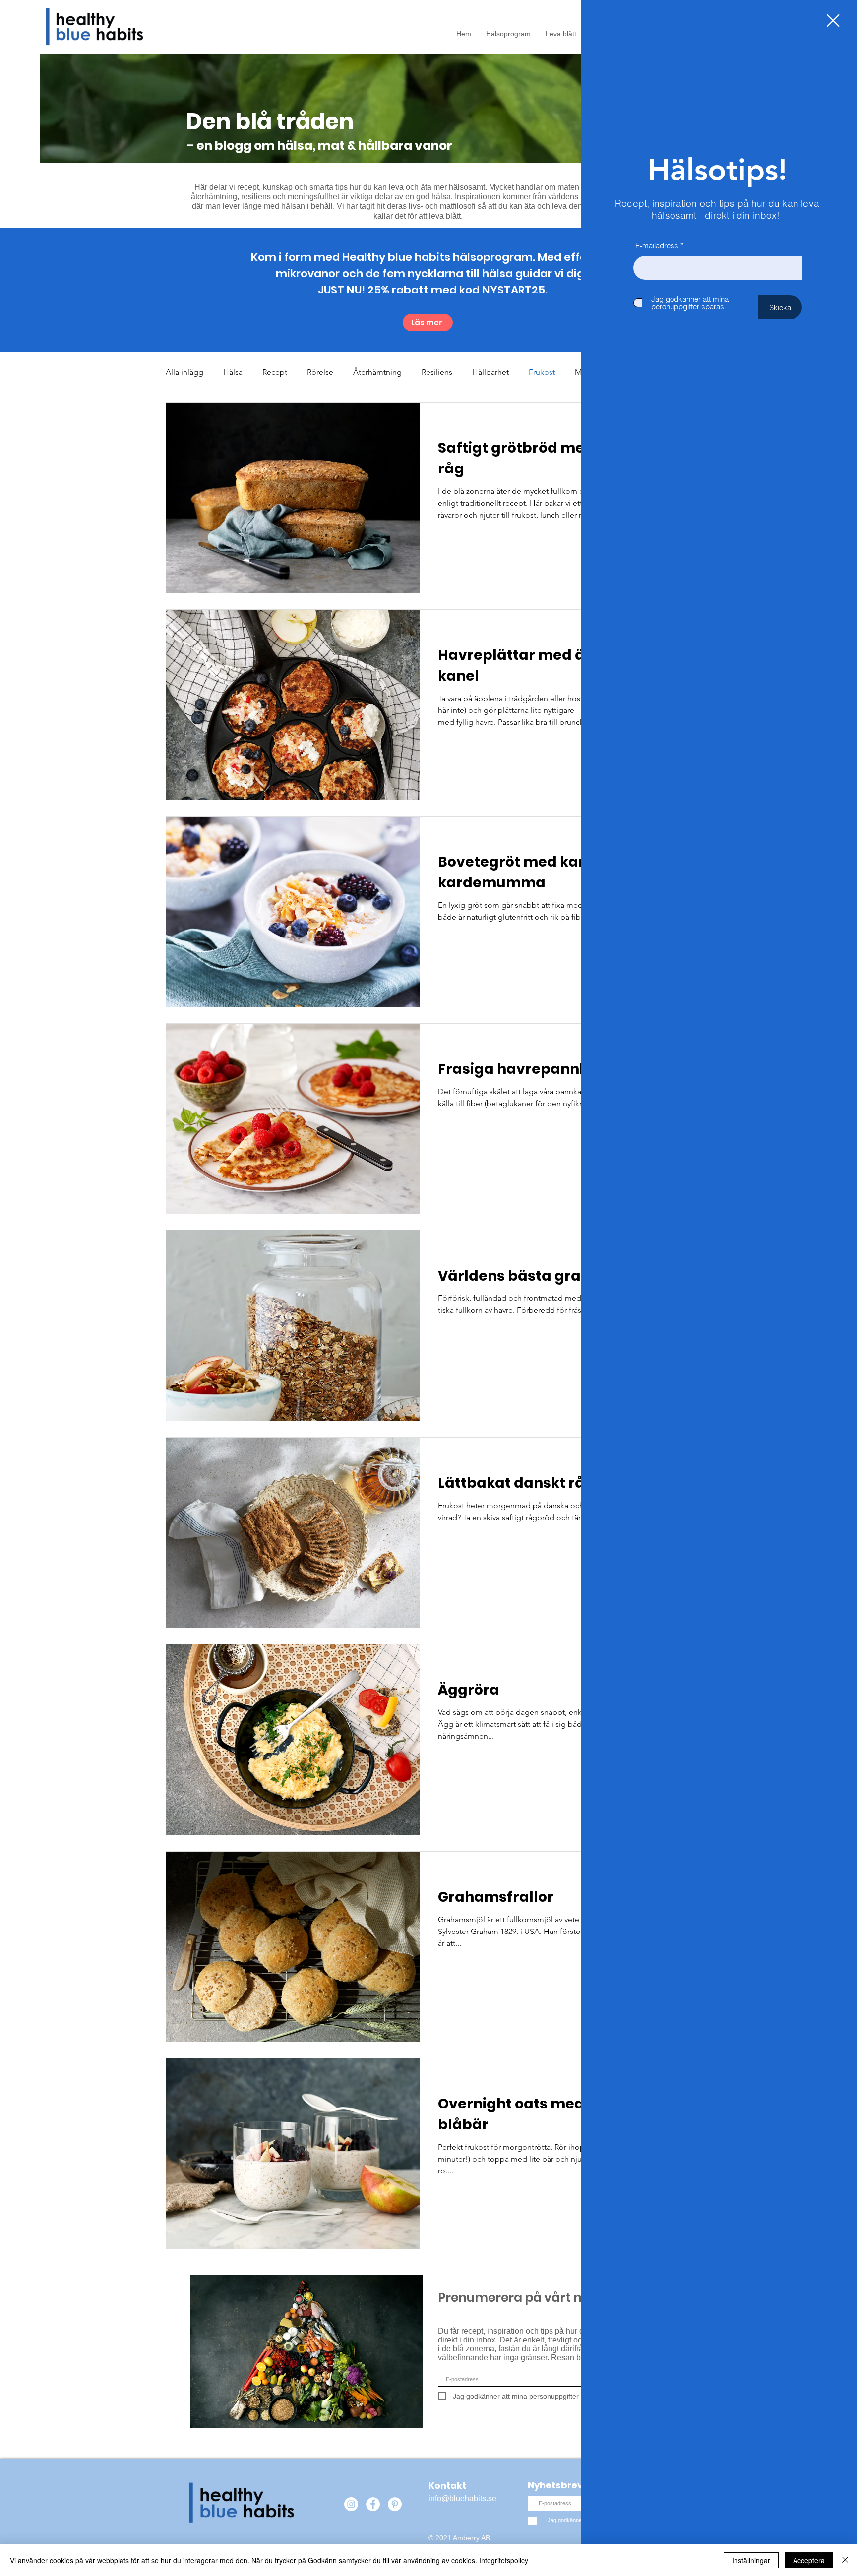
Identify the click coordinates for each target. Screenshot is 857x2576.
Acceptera (809, 2560)
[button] (833, 21)
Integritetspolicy (504, 2560)
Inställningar (751, 2560)
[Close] (845, 2560)
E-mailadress (657, 246)
